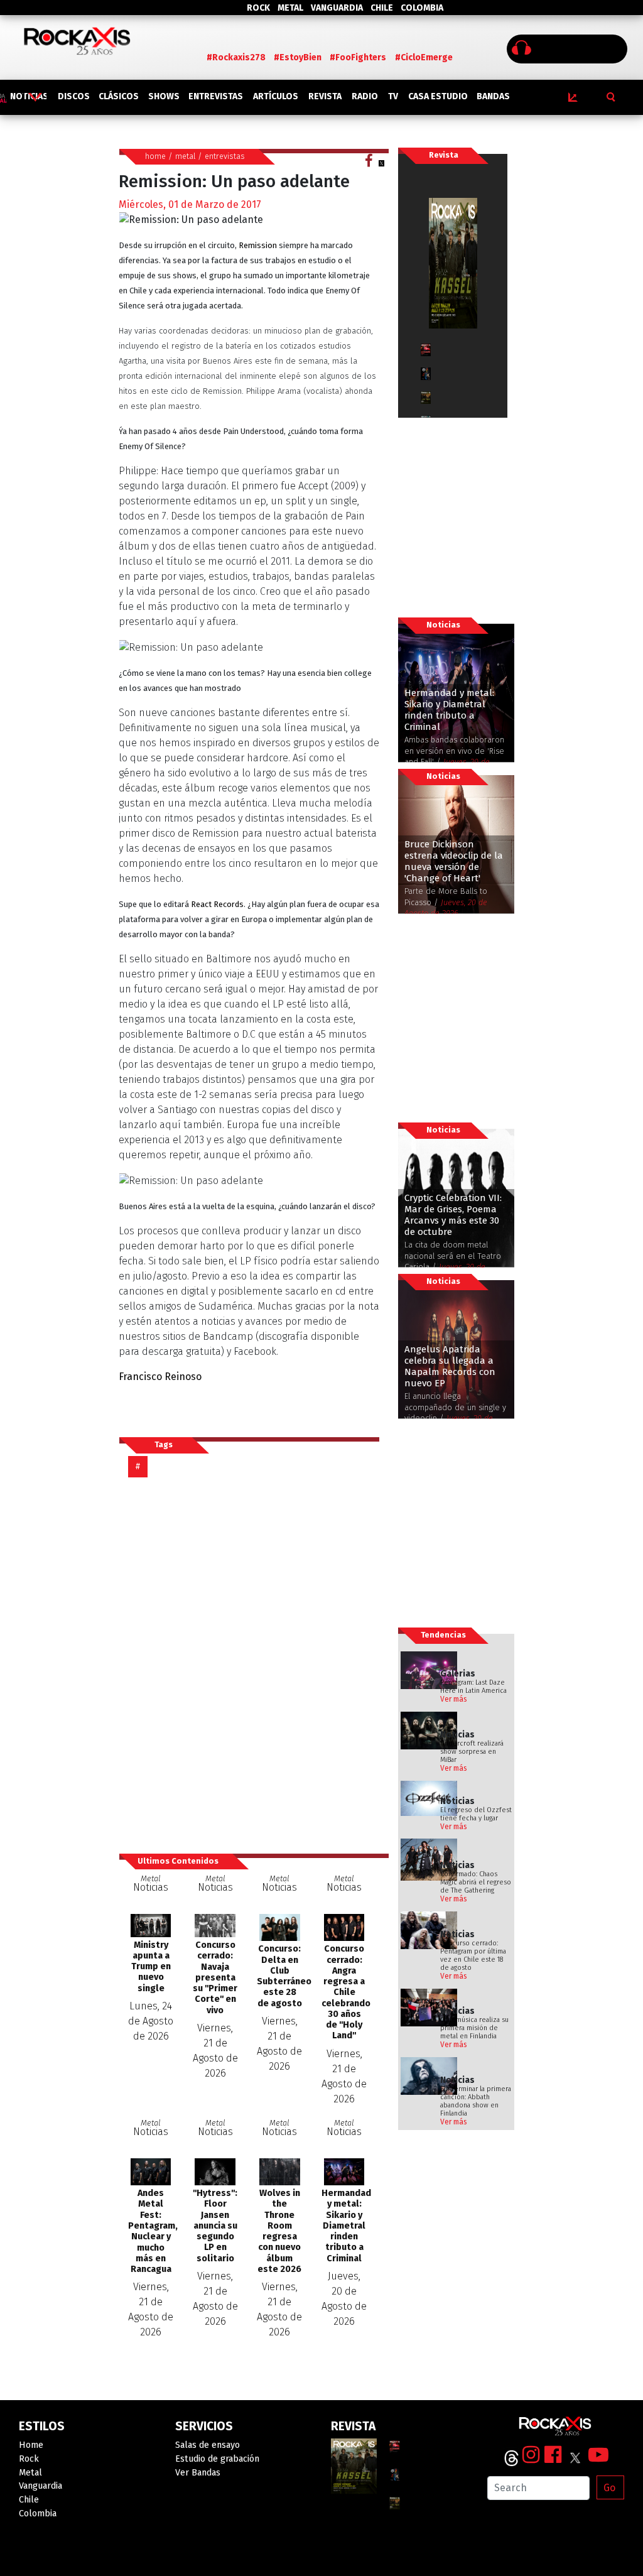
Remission (258, 245)
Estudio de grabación (217, 2459)
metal (185, 156)
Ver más (454, 1699)
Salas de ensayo (208, 2445)
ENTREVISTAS (216, 96)
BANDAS (493, 96)
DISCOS (74, 96)
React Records (216, 904)
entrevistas (225, 156)
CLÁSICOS (119, 96)
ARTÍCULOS (276, 96)
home (155, 156)
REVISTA (325, 96)
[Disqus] (254, 1665)
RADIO (365, 96)
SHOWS (164, 96)
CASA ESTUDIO (438, 96)
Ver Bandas (198, 2473)
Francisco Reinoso (160, 1377)
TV (393, 96)
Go (609, 2488)
